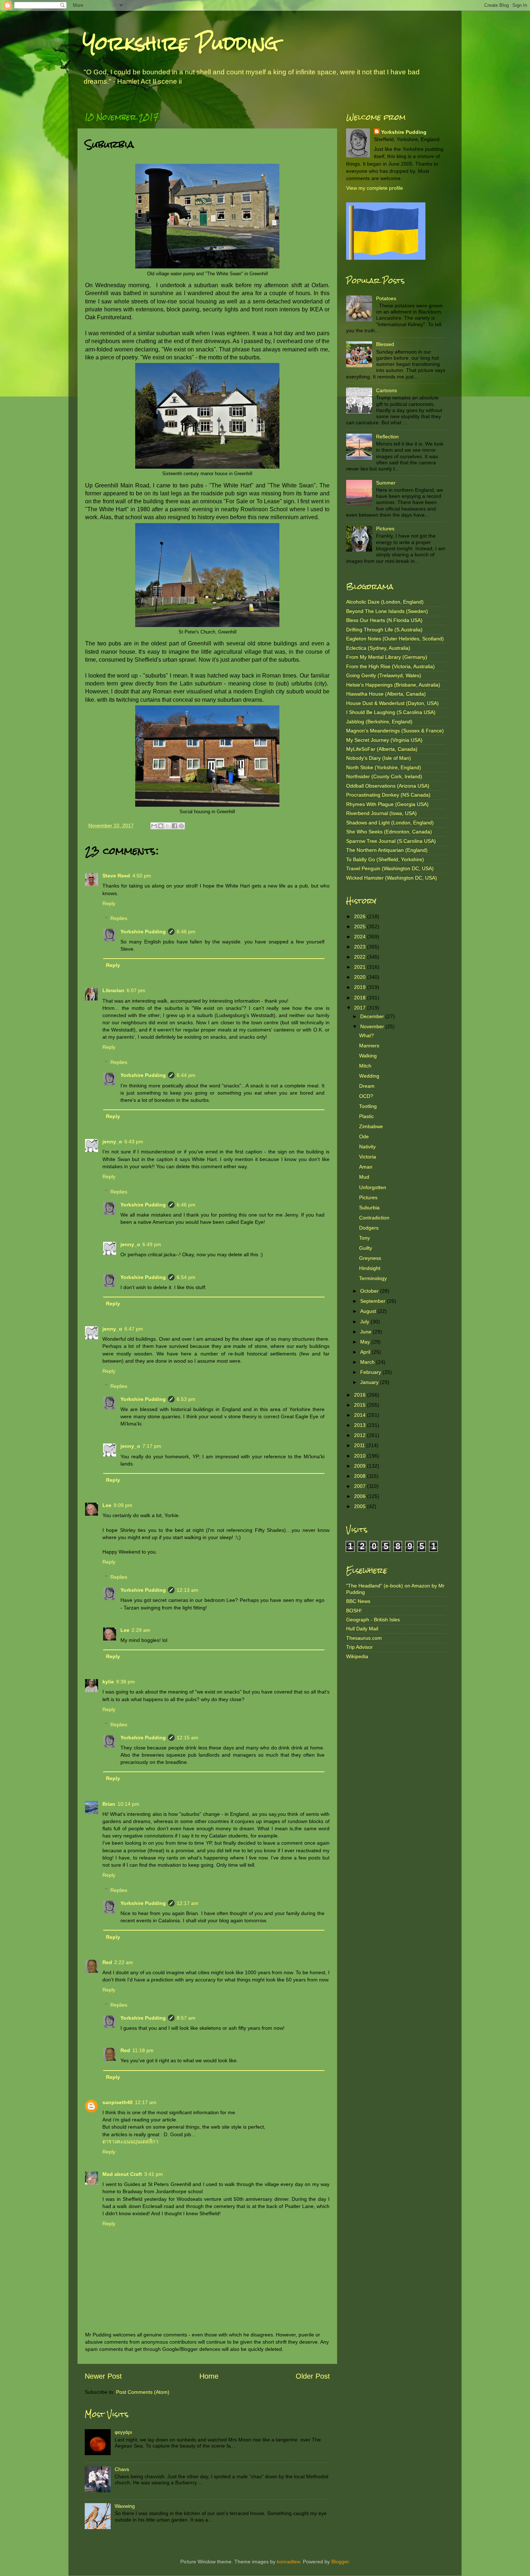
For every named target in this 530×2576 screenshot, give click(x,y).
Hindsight (370, 1268)
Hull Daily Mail (362, 1629)
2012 (361, 1435)
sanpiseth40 (118, 2102)
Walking (368, 1056)
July (365, 1322)
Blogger (340, 2562)
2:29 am (141, 1630)
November (373, 1026)
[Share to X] (168, 826)
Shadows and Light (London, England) (390, 823)
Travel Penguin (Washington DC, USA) (390, 868)
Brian (109, 1804)
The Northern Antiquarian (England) (387, 850)
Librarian (113, 990)
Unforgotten (373, 1187)
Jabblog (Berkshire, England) (379, 722)
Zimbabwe (371, 1126)
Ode (364, 1136)
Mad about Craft (122, 2174)
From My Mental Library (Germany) (387, 657)
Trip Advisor (359, 1647)
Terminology (373, 1278)
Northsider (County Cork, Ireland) (384, 776)
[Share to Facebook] (175, 826)
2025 (361, 926)
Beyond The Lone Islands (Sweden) (387, 611)
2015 (361, 1405)
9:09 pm (123, 1505)
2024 (361, 937)
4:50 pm (142, 876)
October (370, 1291)
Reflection (387, 437)
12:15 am (187, 1738)
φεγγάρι (123, 2432)
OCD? (366, 1096)
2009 (361, 1466)
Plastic (366, 1116)
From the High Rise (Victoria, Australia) (390, 666)
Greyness (370, 1258)
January (370, 1382)
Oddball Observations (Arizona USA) (388, 786)
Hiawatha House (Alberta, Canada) (386, 694)
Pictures (385, 529)
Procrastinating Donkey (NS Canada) (388, 795)
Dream (367, 1086)
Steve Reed (116, 876)
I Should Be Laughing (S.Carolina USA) (391, 712)
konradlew (288, 2562)
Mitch (365, 1066)
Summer (386, 483)
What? (366, 1035)
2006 (361, 1496)
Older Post (313, 2376)
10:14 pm (128, 1804)
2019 (361, 987)
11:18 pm (143, 2050)
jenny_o (112, 1142)
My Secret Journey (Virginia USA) (384, 740)
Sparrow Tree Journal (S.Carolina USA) (391, 841)
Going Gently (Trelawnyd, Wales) (384, 675)
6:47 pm (134, 1329)
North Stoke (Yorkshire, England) (384, 767)
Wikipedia (357, 1656)
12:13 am (187, 1590)
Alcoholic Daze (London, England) (385, 602)
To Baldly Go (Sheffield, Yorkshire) (385, 859)
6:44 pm (186, 1075)
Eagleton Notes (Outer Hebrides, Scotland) (395, 639)
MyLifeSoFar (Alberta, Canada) (382, 749)
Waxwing (125, 2506)
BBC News (358, 1601)
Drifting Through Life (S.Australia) (384, 630)
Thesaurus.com (364, 1638)
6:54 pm (186, 1277)
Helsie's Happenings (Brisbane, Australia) (393, 685)
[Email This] (154, 826)
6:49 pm (152, 1244)
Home (209, 2376)
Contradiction (374, 1218)
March (368, 1362)
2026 (361, 916)
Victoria (368, 1157)
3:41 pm (154, 2174)
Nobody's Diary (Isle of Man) (379, 758)
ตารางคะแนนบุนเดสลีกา (130, 2142)
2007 (361, 1486)
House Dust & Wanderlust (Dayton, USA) (392, 703)
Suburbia (369, 1208)
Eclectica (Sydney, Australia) (378, 648)
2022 (361, 957)
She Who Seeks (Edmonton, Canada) (389, 832)
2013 (361, 1425)
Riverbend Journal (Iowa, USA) (381, 813)
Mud (364, 1177)
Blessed (385, 344)
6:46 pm (186, 932)
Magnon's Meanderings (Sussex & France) (395, 731)
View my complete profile (375, 188)
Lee (107, 1505)
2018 (361, 998)
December (373, 1016)
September (374, 1301)
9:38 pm (125, 1682)
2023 (361, 947)
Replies (119, 918)
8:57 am (186, 2018)
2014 (361, 1415)
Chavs (122, 2469)
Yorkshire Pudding (181, 43)
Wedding (369, 1076)
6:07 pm (136, 990)
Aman (366, 1167)
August (369, 1311)
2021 (361, 967)
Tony (365, 1238)
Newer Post (103, 2376)
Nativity (367, 1147)
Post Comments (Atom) (143, 2392)
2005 (361, 1506)
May (366, 1342)
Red (107, 1962)
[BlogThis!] (161, 826)
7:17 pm (152, 1446)
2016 (361, 1395)
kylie (108, 1682)
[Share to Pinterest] (181, 826)
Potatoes (386, 298)
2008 (361, 1476)
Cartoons (387, 390)
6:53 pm (186, 1399)
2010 (361, 1456)
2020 (361, 977)
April (366, 1352)
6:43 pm (134, 1142)
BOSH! (354, 1611)
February (371, 1372)
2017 (361, 1008)
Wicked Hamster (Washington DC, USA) (392, 878)
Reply (109, 903)
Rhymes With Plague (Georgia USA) (387, 804)
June (366, 1332)
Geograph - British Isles (373, 1620)
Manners (369, 1046)
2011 (360, 1445)
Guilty (366, 1248)
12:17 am (187, 1903)
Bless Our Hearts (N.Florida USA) (384, 620)
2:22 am (124, 1962)
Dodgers (369, 1228)
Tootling (368, 1106)
